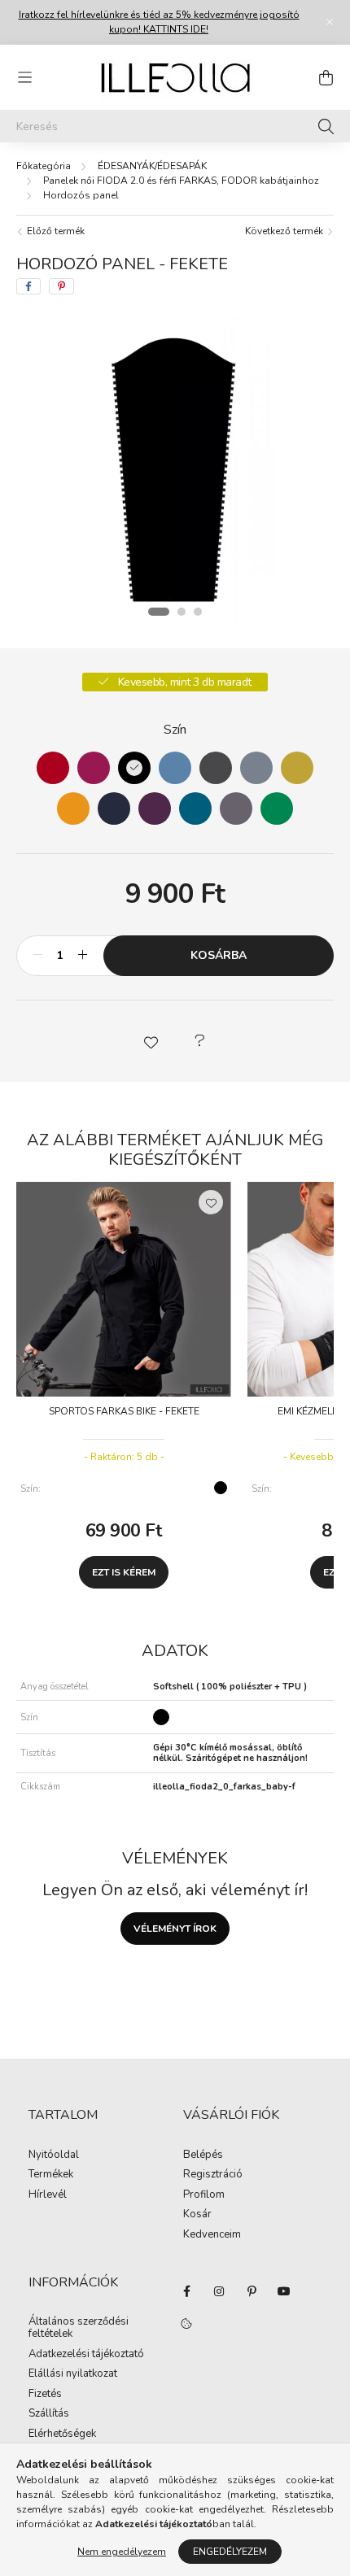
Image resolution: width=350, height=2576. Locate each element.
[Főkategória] (44, 166)
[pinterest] (61, 286)
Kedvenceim (212, 2235)
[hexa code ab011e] (53, 768)
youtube (284, 2291)
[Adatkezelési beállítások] (186, 2324)
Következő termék (285, 231)
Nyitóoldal (54, 2155)
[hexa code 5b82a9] (175, 768)
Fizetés (45, 2395)
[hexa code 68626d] (236, 809)
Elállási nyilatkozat (73, 2374)
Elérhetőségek (62, 2434)
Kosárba (219, 955)
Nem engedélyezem (122, 2552)
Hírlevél (48, 2195)
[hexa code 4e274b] (155, 809)
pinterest (252, 2291)
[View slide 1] (159, 612)
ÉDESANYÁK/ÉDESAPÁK (152, 166)
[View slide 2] (182, 612)
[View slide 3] (198, 612)
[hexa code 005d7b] (195, 809)
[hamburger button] (24, 77)
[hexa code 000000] (134, 768)
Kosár (197, 2215)
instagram (219, 2291)
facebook (186, 2291)
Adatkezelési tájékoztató (86, 2355)
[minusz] (37, 956)
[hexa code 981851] (94, 768)
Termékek (51, 2175)
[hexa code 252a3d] (114, 809)
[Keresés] (326, 126)
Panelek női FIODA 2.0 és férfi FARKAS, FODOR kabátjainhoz (181, 181)
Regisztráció (213, 2175)
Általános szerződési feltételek (79, 2328)
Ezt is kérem (124, 1572)
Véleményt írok (175, 1929)
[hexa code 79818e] (256, 768)
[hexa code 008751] (277, 809)
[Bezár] (330, 22)
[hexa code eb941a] (73, 809)
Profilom (204, 2195)
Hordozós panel (81, 195)
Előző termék (55, 231)
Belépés (203, 2155)
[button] (151, 1041)
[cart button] (326, 77)
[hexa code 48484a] (216, 768)
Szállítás (49, 2414)
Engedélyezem (230, 2552)
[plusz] (82, 956)
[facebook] (28, 286)
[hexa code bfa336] (297, 768)
